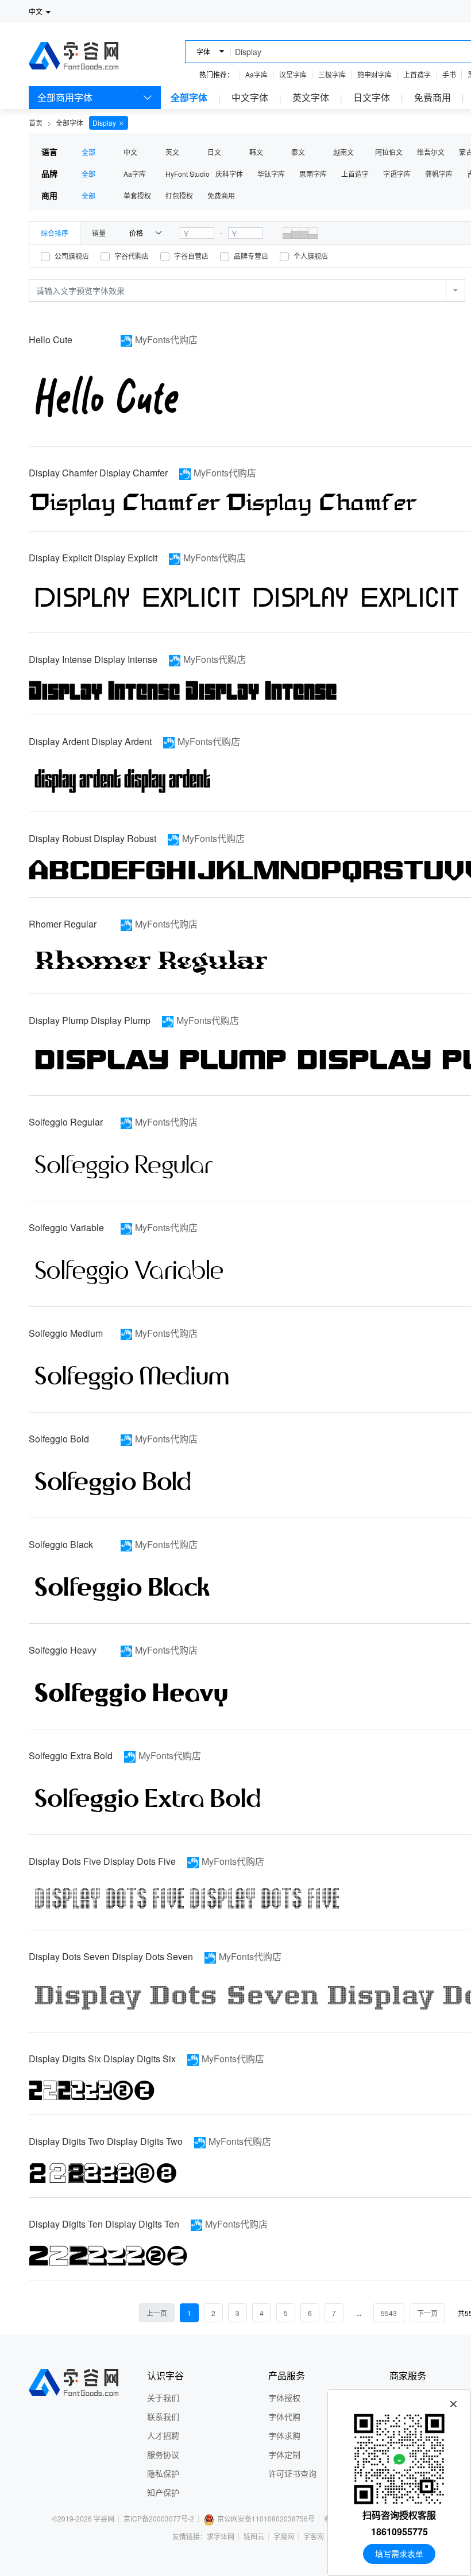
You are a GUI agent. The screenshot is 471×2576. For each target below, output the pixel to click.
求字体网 (221, 2536)
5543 (389, 2313)
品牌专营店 (251, 256)
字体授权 (284, 2397)
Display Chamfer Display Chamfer (98, 473)
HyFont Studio (188, 174)
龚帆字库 (439, 174)
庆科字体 (229, 174)
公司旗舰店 (72, 256)
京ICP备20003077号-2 (159, 2518)
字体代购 (284, 2416)
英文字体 (311, 97)
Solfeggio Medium (66, 1333)
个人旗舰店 (311, 256)
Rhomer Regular (63, 924)
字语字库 (397, 174)
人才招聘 (163, 2435)
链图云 (254, 2536)
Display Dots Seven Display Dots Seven (111, 1956)
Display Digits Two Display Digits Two (106, 2141)
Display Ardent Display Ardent (90, 741)
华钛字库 (271, 174)
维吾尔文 (431, 152)
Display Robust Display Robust (92, 838)
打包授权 (179, 195)
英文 (172, 152)
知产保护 (163, 2492)
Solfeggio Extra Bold (71, 1756)
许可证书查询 (292, 2473)
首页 (36, 123)
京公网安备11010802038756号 (266, 2518)
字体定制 (284, 2454)
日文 (214, 152)
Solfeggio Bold (59, 1439)
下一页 (427, 2313)
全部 (88, 152)
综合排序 (55, 233)
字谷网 (104, 2518)
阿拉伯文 (389, 152)
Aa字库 (256, 74)
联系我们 (163, 2416)
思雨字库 (313, 174)
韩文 (256, 152)
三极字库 (332, 74)
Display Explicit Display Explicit (93, 558)
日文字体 (372, 97)
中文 (130, 152)
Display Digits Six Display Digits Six (102, 2059)
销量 (99, 233)
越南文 (343, 152)
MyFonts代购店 (166, 340)
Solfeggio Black (61, 1544)
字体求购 (284, 2435)
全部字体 (189, 97)
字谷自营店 (191, 256)
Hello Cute (51, 340)
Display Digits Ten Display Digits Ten (104, 2224)
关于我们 (163, 2397)
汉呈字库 (293, 74)
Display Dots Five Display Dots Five (102, 1861)
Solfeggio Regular (66, 1122)
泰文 (298, 152)
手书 (449, 74)
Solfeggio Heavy (63, 1650)
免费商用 (433, 97)
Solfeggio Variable (66, 1227)
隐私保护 (163, 2473)
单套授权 (137, 195)
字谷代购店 (132, 256)
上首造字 (417, 74)
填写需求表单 (399, 2554)
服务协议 (163, 2454)
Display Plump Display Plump (90, 1020)
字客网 (314, 2536)
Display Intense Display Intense (93, 659)
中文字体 (250, 97)
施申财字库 (375, 74)
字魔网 (284, 2536)
